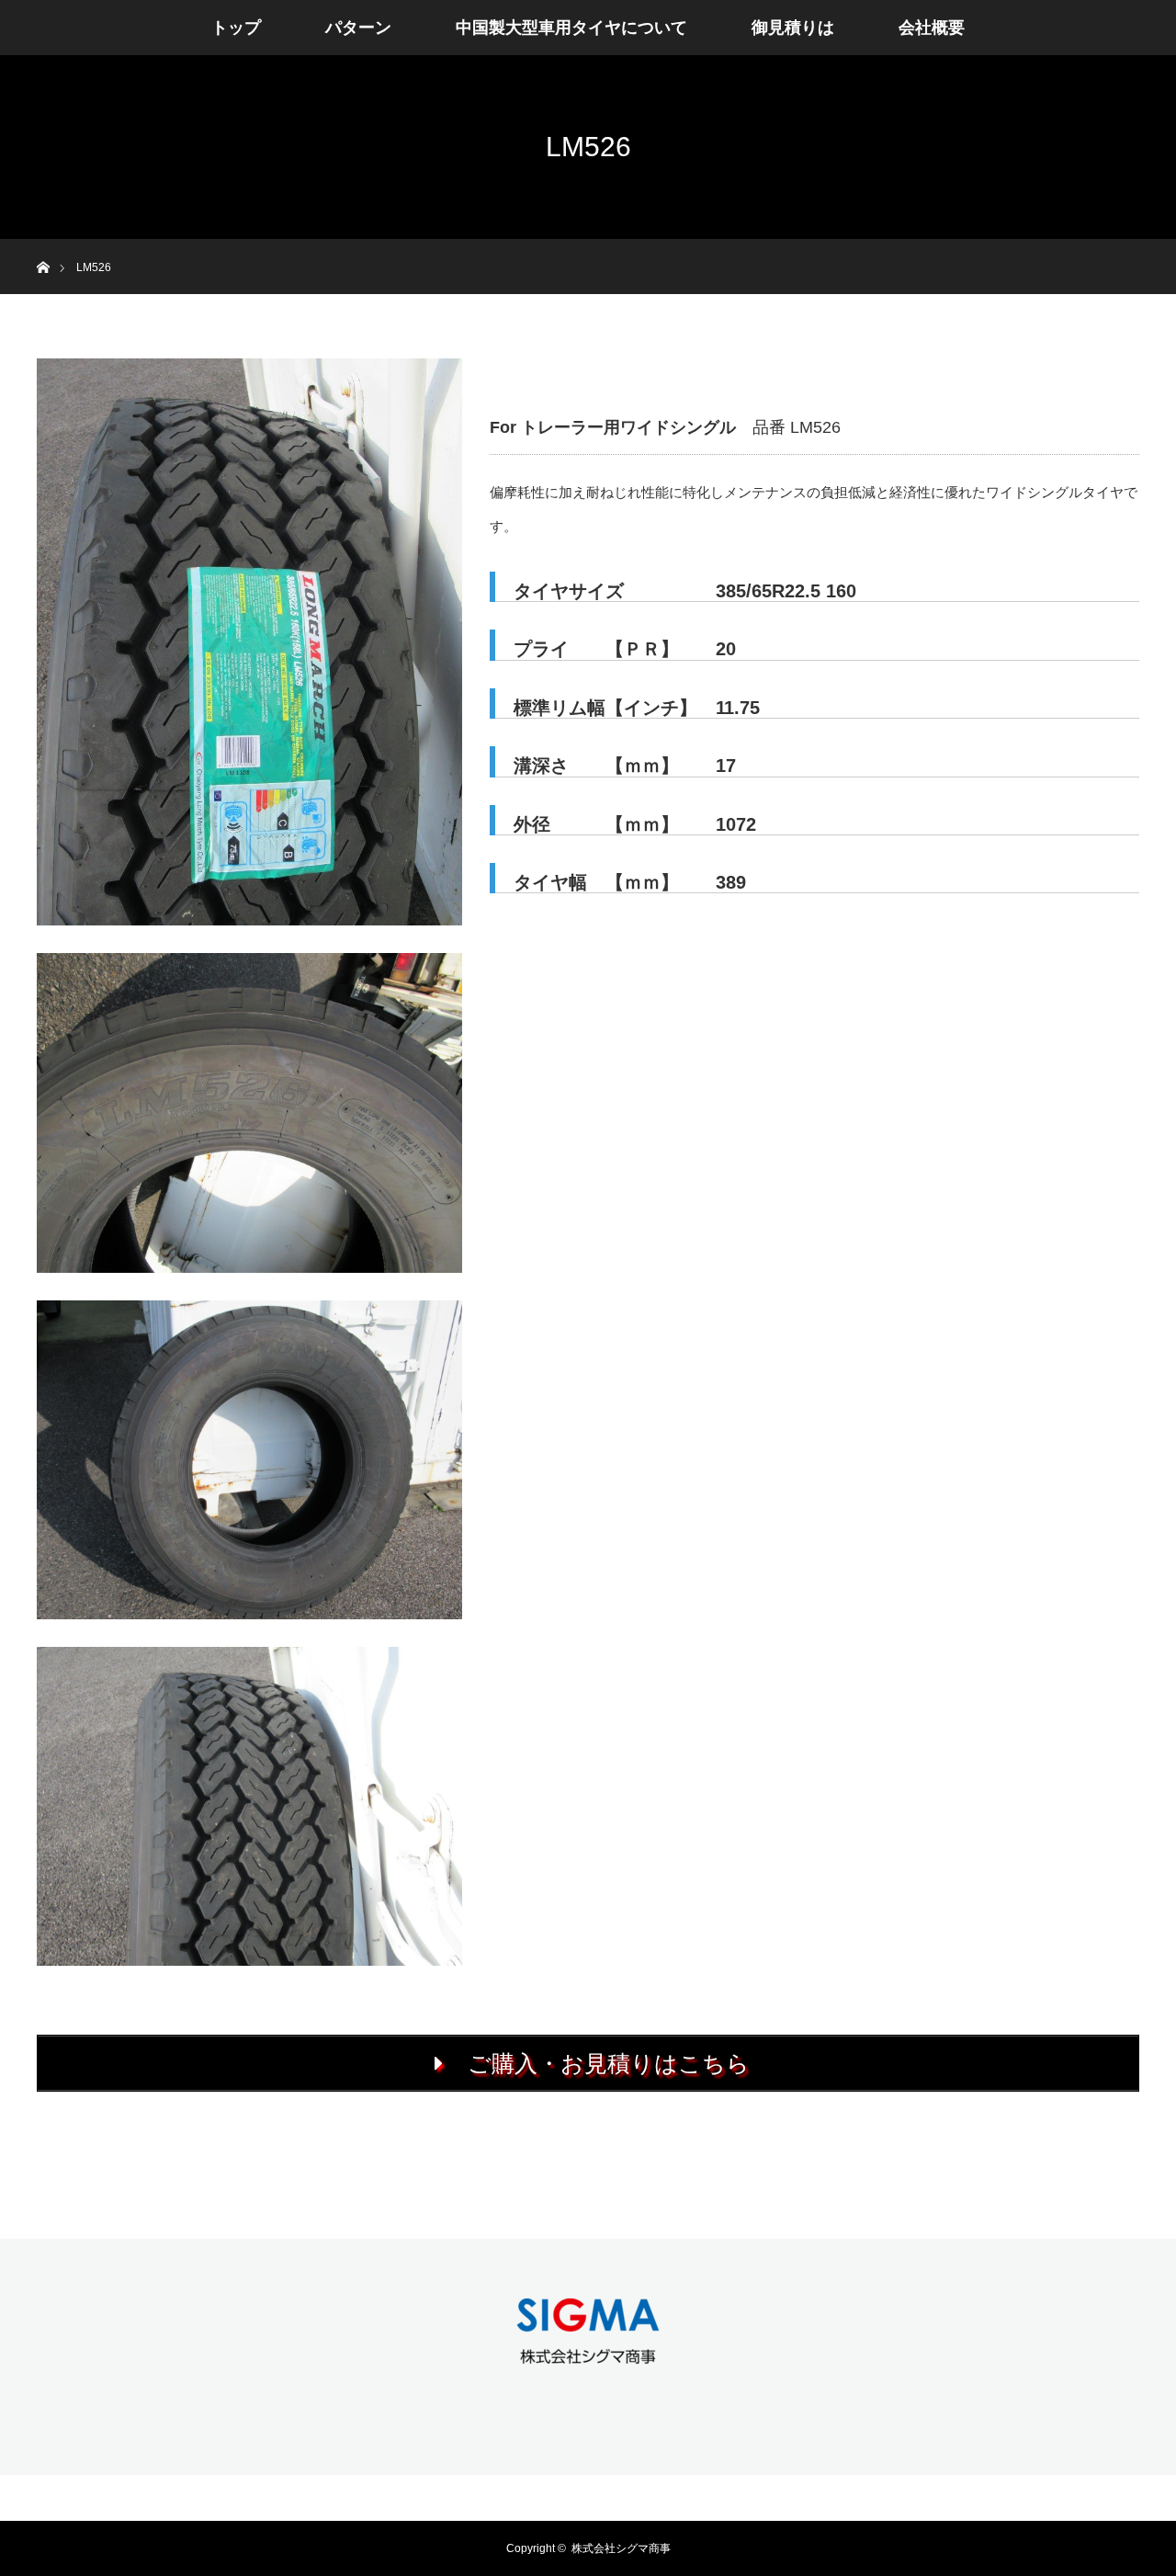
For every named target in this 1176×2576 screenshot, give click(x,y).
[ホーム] (43, 246)
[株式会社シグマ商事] (588, 2354)
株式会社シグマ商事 (621, 2548)
